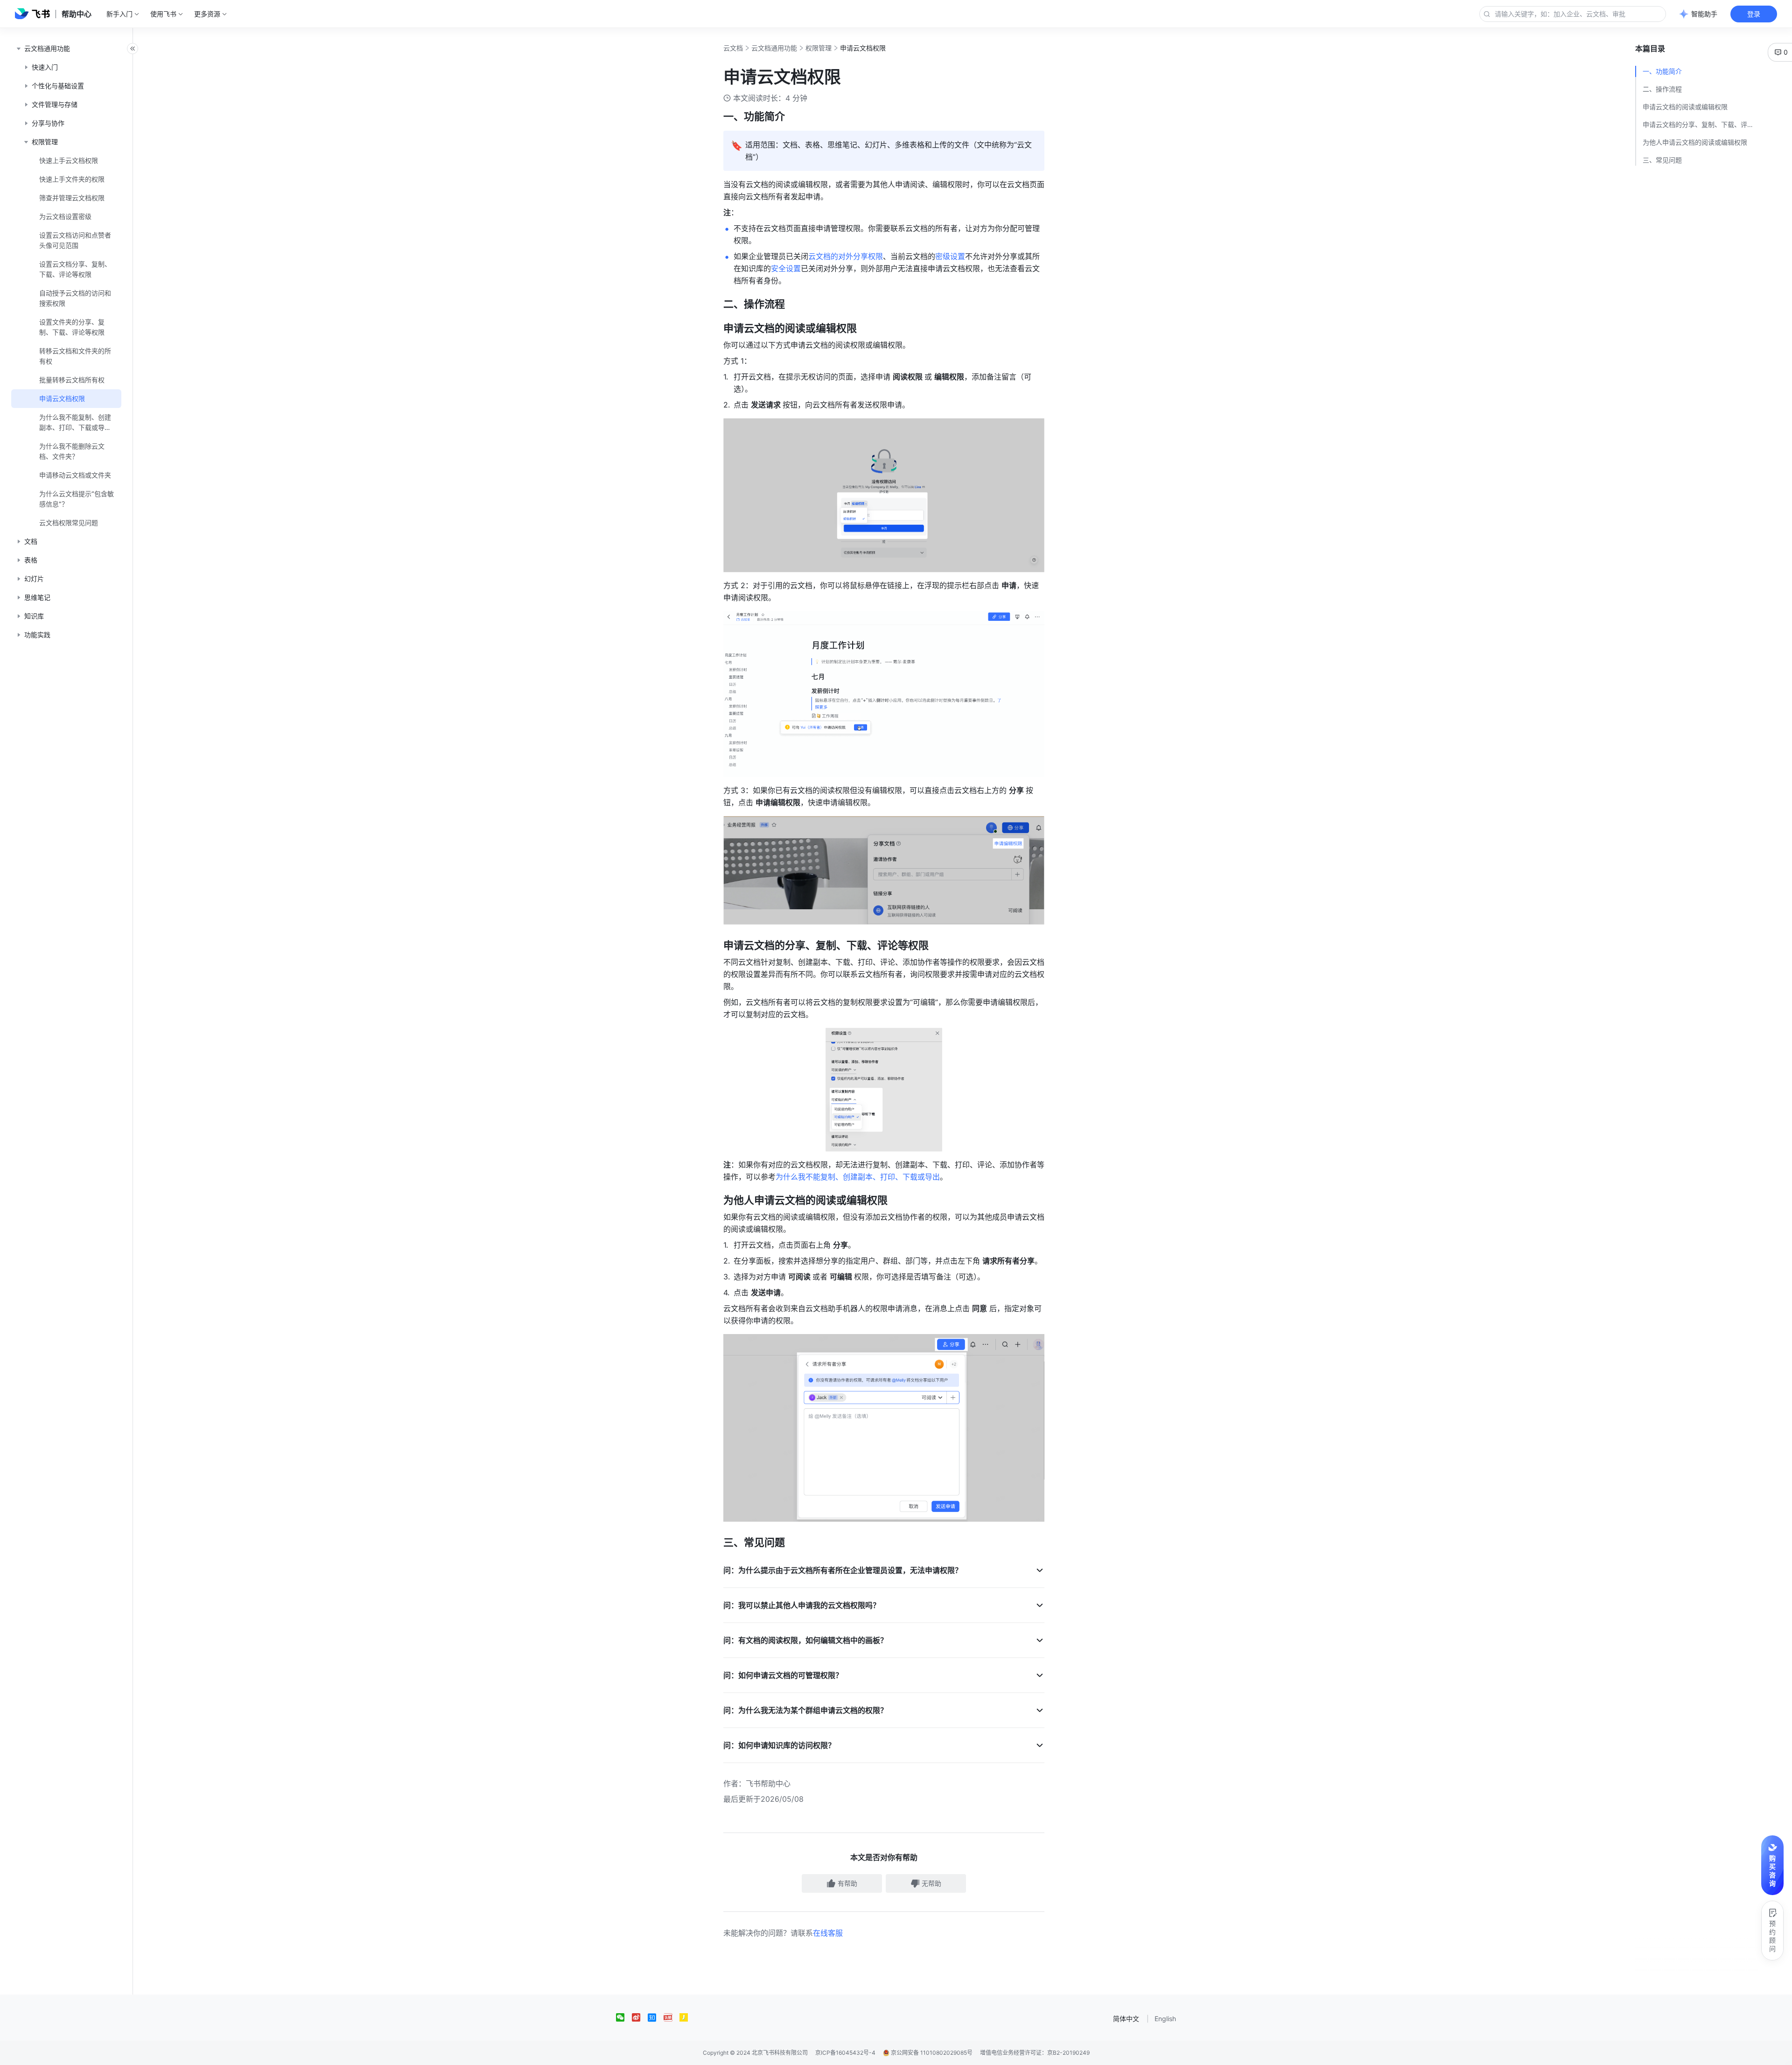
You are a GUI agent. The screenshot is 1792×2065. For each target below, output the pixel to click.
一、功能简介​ (1662, 71)
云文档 (733, 48)
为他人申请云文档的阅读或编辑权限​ (1695, 142)
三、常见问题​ (1662, 160)
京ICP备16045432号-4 (845, 2053)
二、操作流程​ (1662, 89)
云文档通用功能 (774, 48)
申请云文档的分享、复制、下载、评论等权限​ (1701, 124)
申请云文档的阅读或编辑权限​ (1685, 107)
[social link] (624, 2017)
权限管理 (819, 48)
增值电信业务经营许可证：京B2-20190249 (1035, 2053)
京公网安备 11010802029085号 (931, 2053)
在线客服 (828, 1933)
